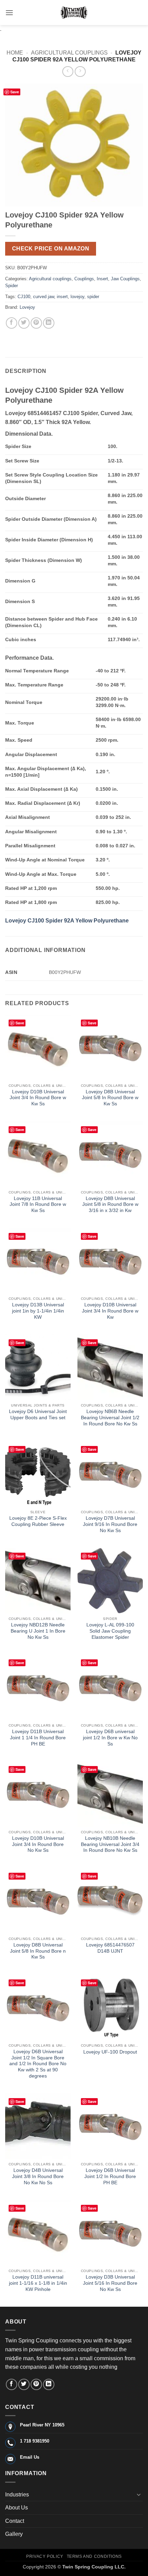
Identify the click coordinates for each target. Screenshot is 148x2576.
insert (62, 297)
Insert (102, 279)
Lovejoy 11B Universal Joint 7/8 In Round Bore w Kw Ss (38, 1204)
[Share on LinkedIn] (49, 323)
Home (15, 53)
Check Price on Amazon (51, 249)
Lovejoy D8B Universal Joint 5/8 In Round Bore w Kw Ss (110, 1098)
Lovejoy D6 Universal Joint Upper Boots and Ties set (38, 1415)
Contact (15, 2521)
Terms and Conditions (94, 2556)
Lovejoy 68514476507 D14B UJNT (110, 1948)
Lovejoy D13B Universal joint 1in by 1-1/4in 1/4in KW (38, 1311)
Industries (17, 2495)
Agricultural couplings (69, 53)
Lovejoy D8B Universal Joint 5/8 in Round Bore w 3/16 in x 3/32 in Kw (110, 1204)
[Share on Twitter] (24, 323)
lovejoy (77, 297)
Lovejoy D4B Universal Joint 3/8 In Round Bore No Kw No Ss (38, 2176)
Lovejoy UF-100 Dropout (110, 2052)
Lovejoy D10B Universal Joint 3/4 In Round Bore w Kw (110, 1311)
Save (15, 92)
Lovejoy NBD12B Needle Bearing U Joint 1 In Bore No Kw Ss (38, 1631)
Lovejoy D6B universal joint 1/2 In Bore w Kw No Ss (110, 1738)
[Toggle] (139, 2494)
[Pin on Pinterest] (36, 323)
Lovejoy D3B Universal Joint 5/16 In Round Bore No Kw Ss (110, 2283)
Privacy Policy (45, 2556)
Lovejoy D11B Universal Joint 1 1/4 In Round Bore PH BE (38, 1738)
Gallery (14, 2534)
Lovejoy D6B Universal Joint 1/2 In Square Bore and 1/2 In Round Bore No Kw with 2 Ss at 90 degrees (38, 2064)
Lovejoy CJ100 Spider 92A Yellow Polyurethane (67, 921)
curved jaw (44, 297)
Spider (12, 286)
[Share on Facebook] (12, 323)
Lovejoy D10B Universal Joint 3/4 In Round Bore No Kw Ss (38, 1844)
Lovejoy (27, 307)
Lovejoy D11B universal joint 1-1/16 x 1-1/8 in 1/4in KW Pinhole (38, 2283)
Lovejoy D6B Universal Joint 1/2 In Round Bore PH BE (110, 2176)
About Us (17, 2508)
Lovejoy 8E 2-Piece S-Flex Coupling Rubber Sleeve (38, 1521)
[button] (9, 13)
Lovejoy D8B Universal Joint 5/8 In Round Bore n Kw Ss (38, 1951)
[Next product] (68, 72)
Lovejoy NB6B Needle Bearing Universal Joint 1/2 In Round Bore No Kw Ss (110, 1418)
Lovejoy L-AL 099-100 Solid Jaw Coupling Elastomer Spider (110, 1631)
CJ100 (24, 297)
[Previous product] (80, 72)
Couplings (84, 279)
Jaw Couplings (125, 279)
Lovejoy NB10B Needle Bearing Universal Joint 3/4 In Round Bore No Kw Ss (110, 1844)
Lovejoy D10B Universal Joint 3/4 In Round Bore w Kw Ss (38, 1098)
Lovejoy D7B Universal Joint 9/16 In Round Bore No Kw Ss (110, 1524)
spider (93, 297)
